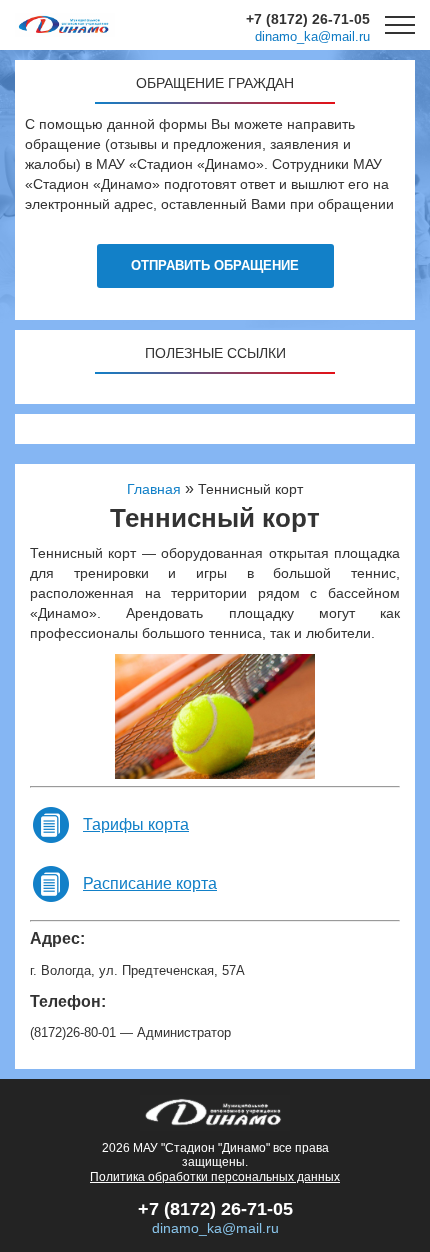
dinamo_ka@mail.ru (312, 36)
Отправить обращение (215, 265)
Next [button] (325, 716)
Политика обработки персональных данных (215, 1177)
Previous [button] (109, 716)
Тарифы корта (136, 824)
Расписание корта (150, 883)
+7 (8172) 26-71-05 (308, 19)
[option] (215, 716)
